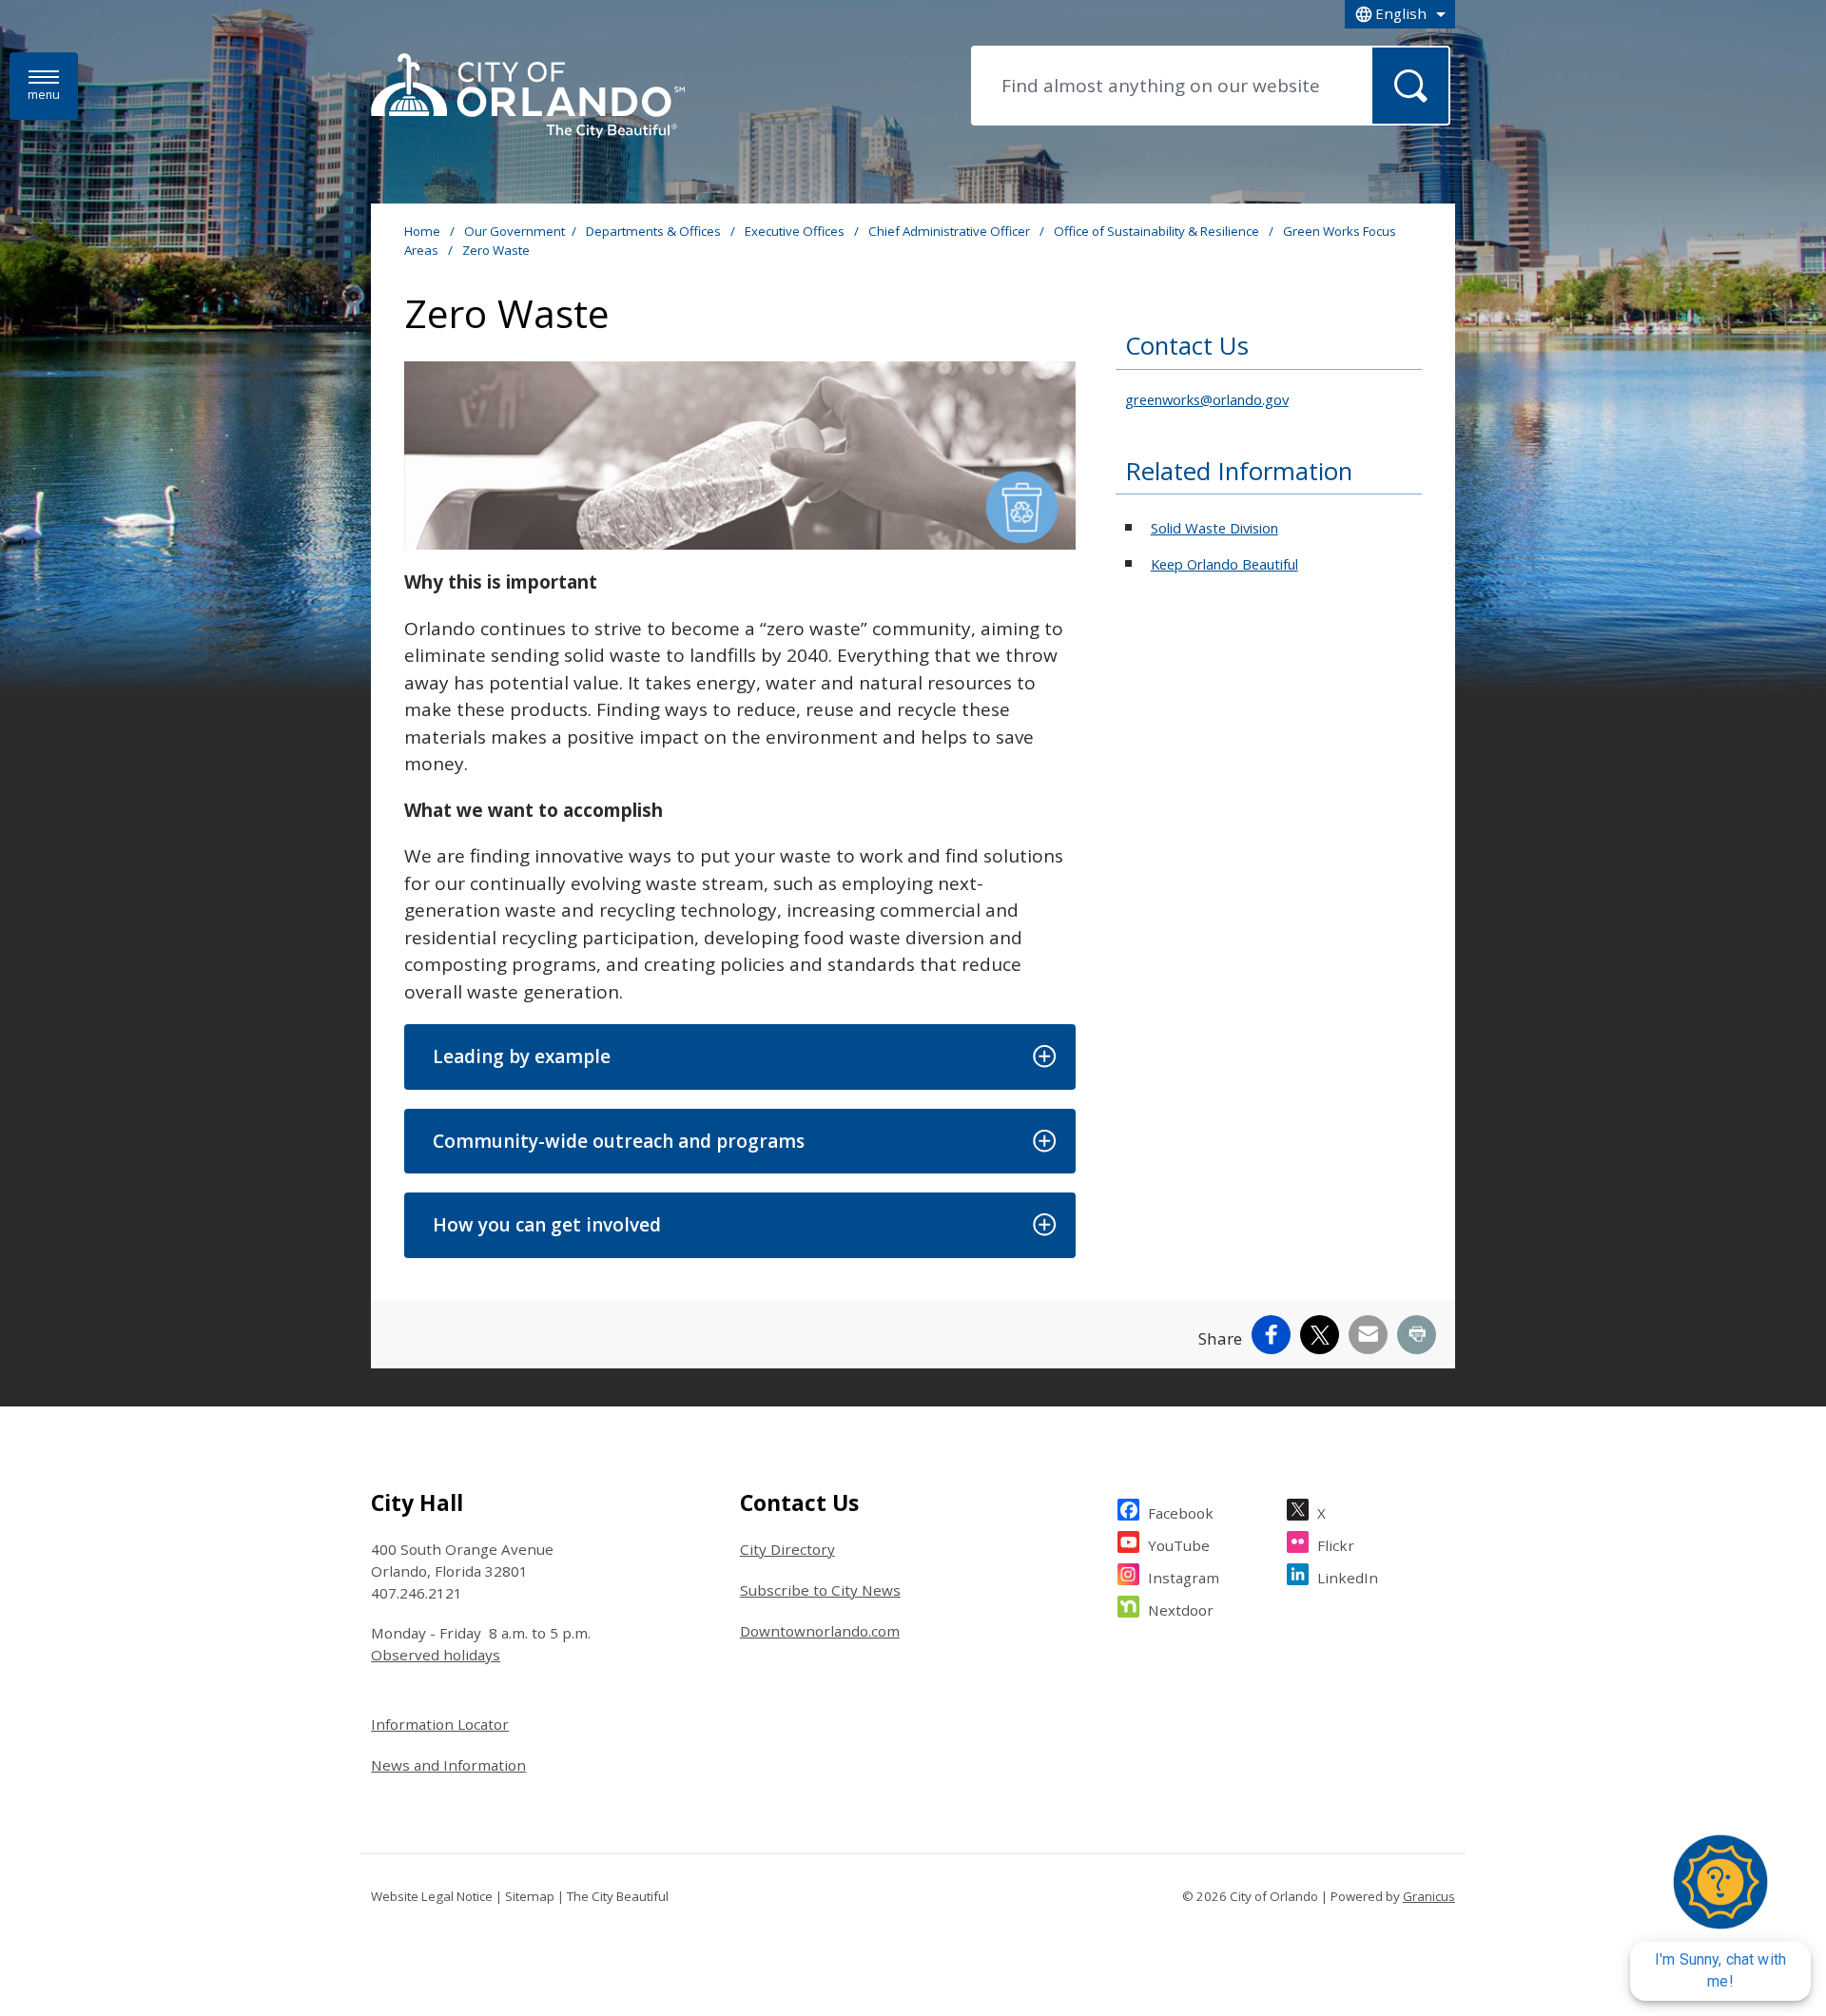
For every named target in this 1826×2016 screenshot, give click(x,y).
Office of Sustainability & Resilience (1158, 231)
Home (422, 231)
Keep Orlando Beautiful (1224, 564)
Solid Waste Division (1214, 528)
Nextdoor (1181, 1610)
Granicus (1429, 1896)
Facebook (1181, 1513)
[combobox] (1400, 14)
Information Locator (440, 1724)
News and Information (448, 1765)
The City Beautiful (618, 1896)
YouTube (1179, 1545)
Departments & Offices (655, 231)
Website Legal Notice (432, 1896)
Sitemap (530, 1896)
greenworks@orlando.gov (1207, 399)
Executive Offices (796, 231)
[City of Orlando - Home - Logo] (528, 97)
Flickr (1336, 1545)
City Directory (787, 1549)
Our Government (515, 231)
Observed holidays (436, 1655)
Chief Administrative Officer (951, 231)
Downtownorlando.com (820, 1631)
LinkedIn (1348, 1578)
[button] (739, 1057)
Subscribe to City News (820, 1590)
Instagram (1184, 1578)
